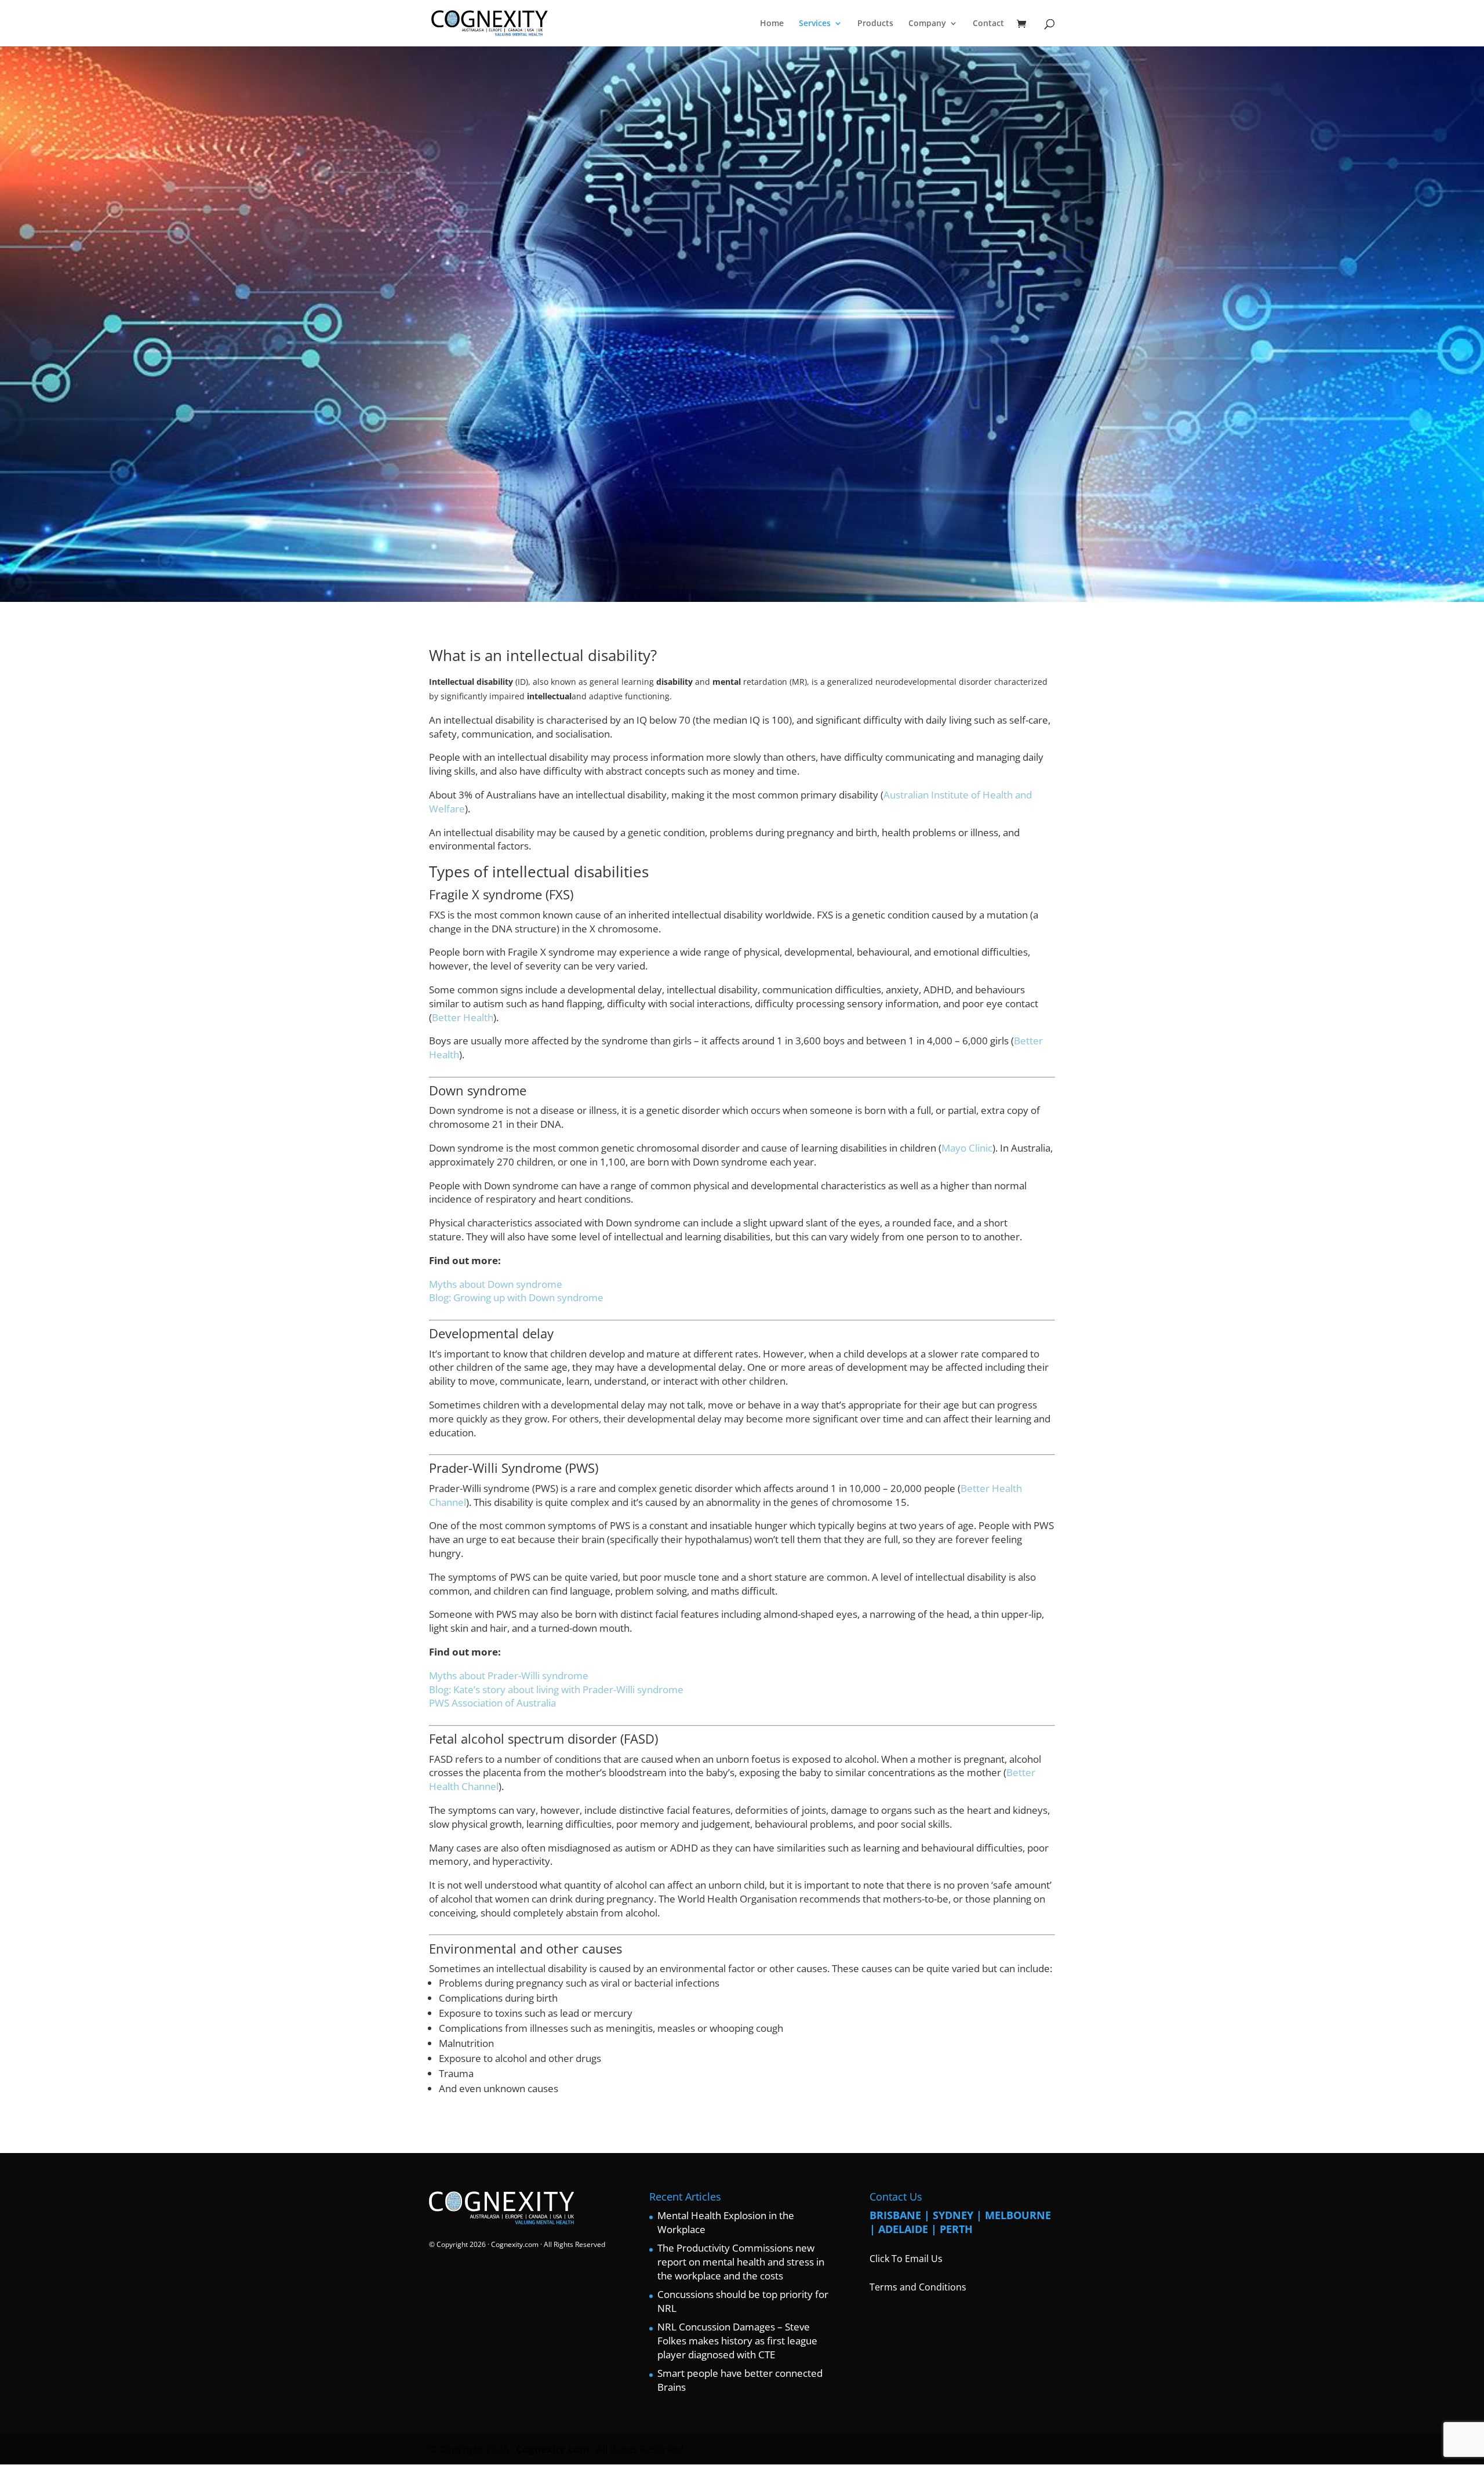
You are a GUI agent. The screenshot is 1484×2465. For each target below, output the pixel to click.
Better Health (463, 1017)
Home (772, 24)
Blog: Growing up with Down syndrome (516, 1297)
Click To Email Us (906, 2259)
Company (927, 24)
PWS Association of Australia (492, 1703)
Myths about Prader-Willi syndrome (509, 1676)
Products (875, 24)
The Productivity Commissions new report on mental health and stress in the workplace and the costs (741, 2262)
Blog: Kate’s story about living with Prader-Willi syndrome (556, 1689)
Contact (988, 24)
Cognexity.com (515, 2244)
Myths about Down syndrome (496, 1284)
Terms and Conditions (918, 2287)
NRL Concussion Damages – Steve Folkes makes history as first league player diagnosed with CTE (737, 2341)
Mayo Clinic (967, 1148)
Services (815, 24)
